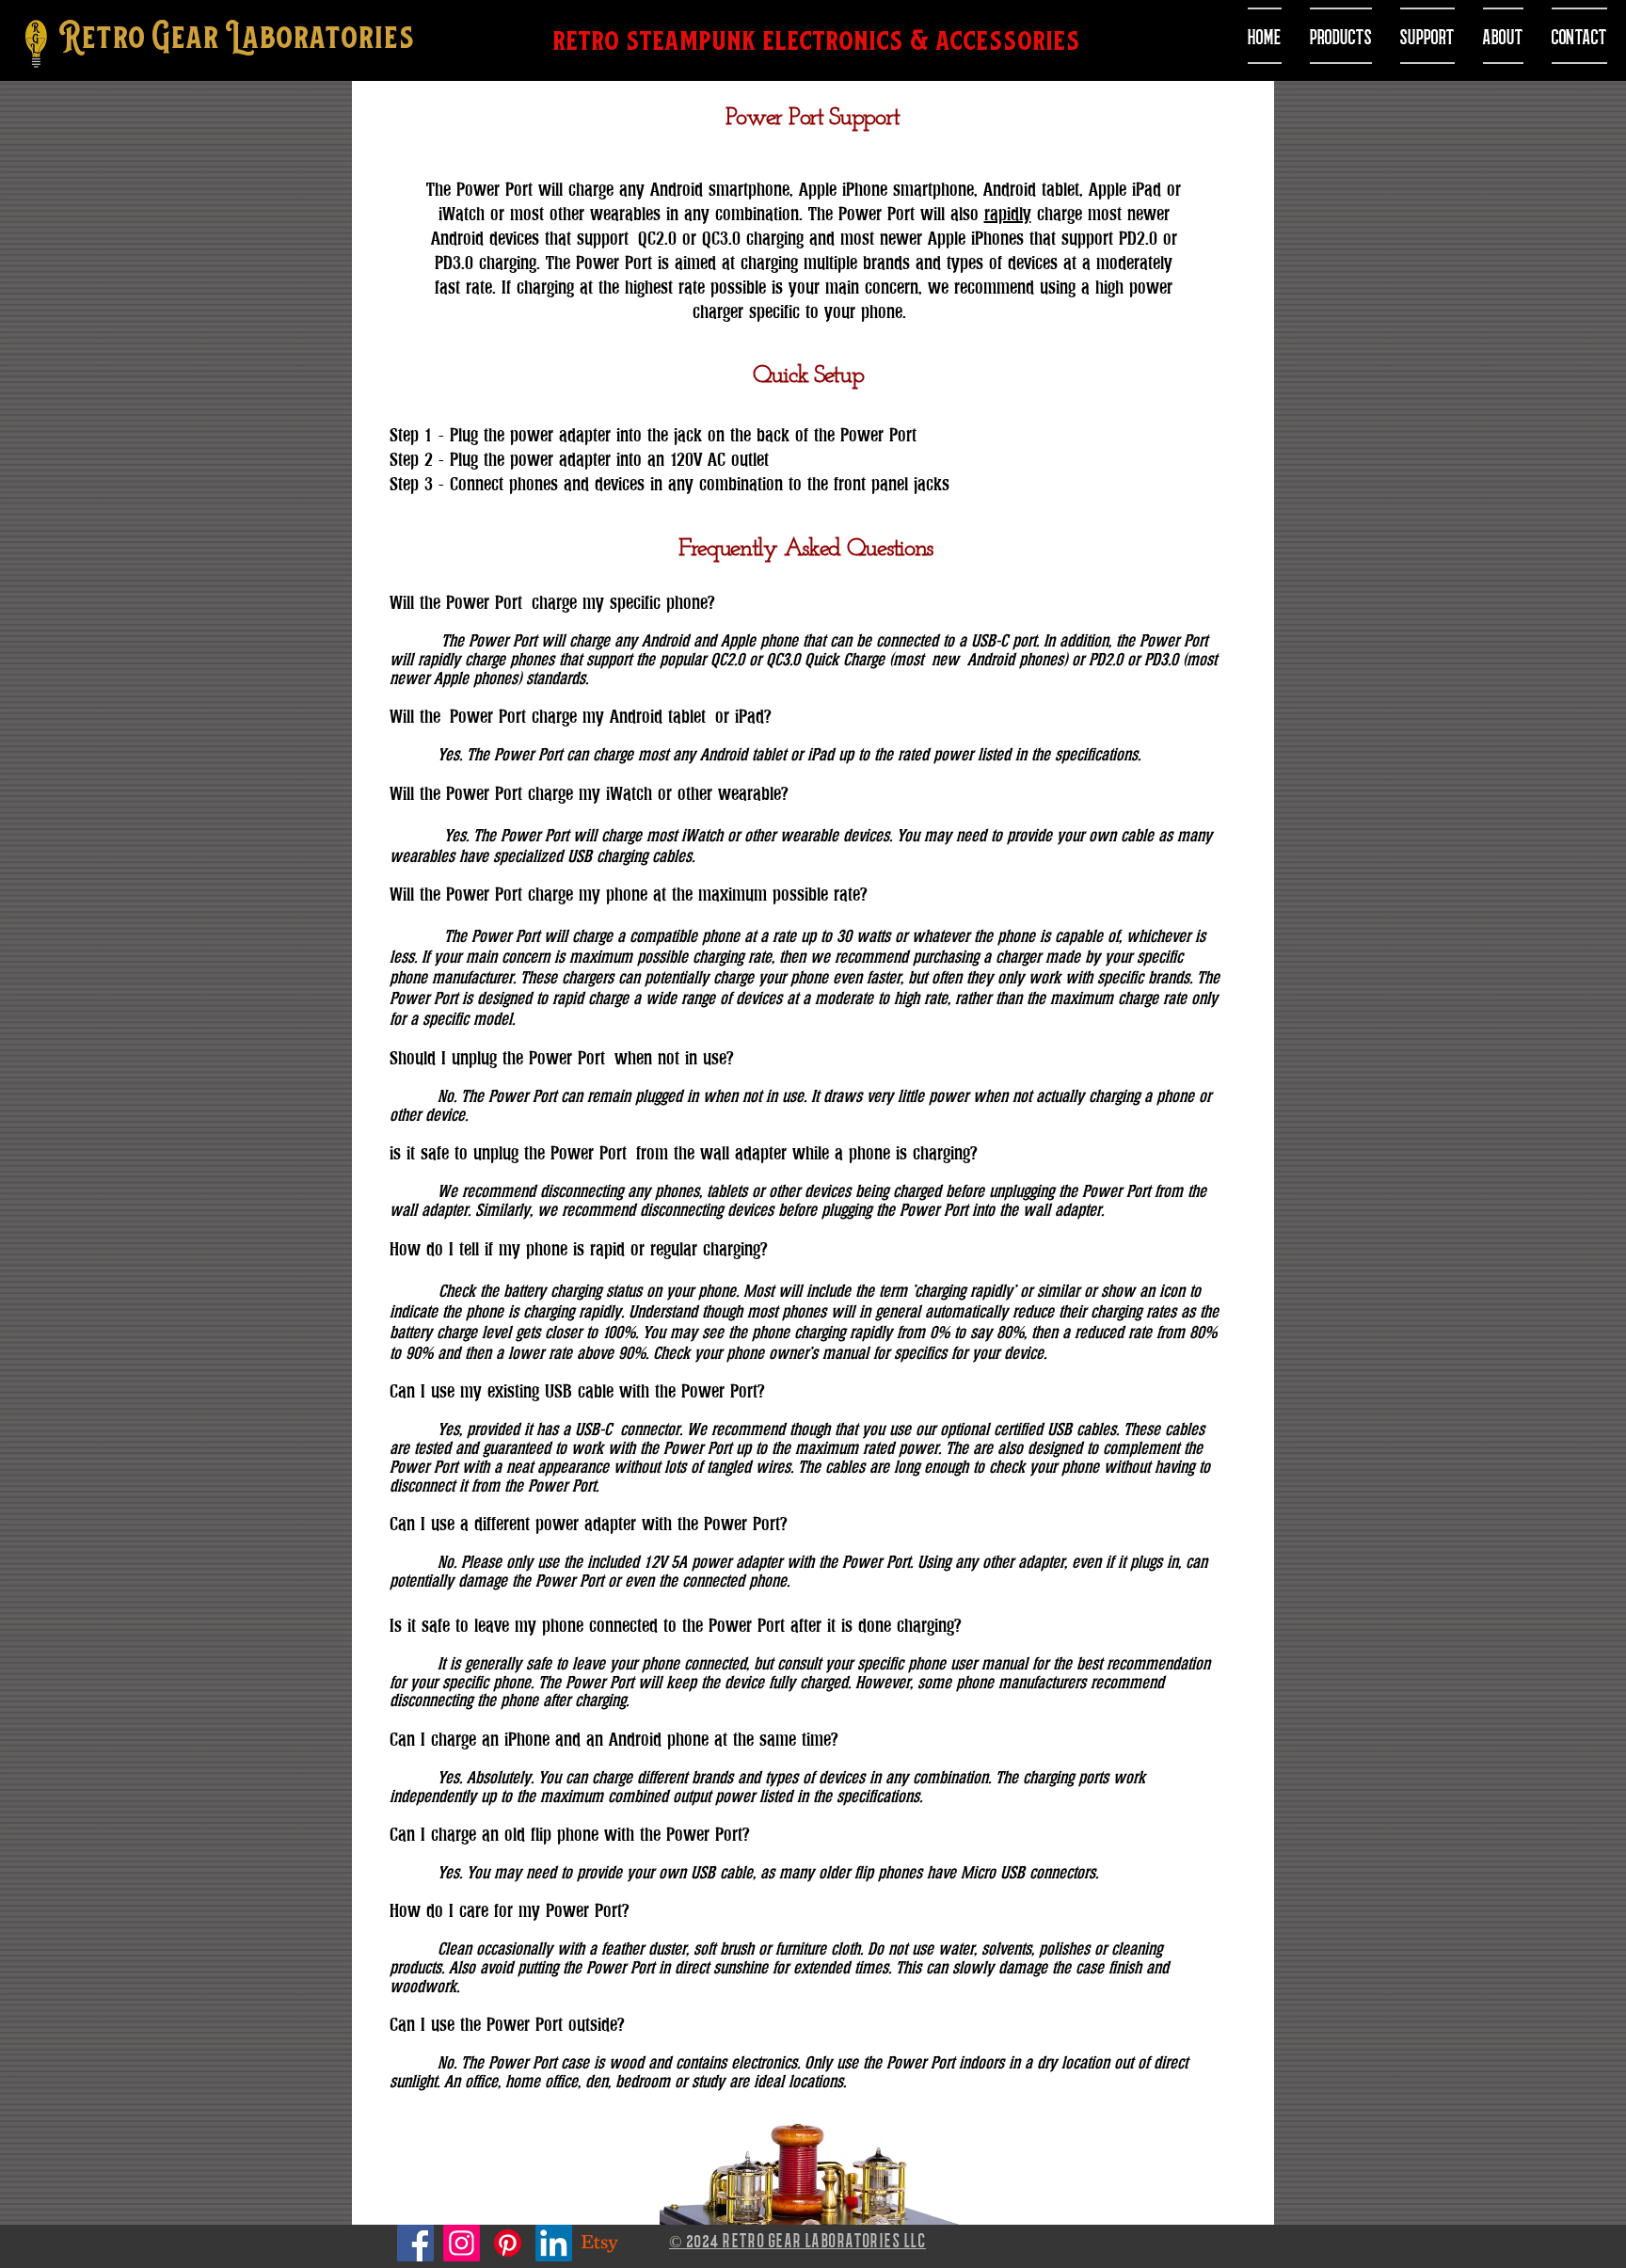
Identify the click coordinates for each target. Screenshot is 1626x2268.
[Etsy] (600, 2243)
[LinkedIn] (554, 2243)
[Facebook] (415, 2243)
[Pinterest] (508, 2243)
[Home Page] (36, 45)
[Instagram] (462, 2243)
